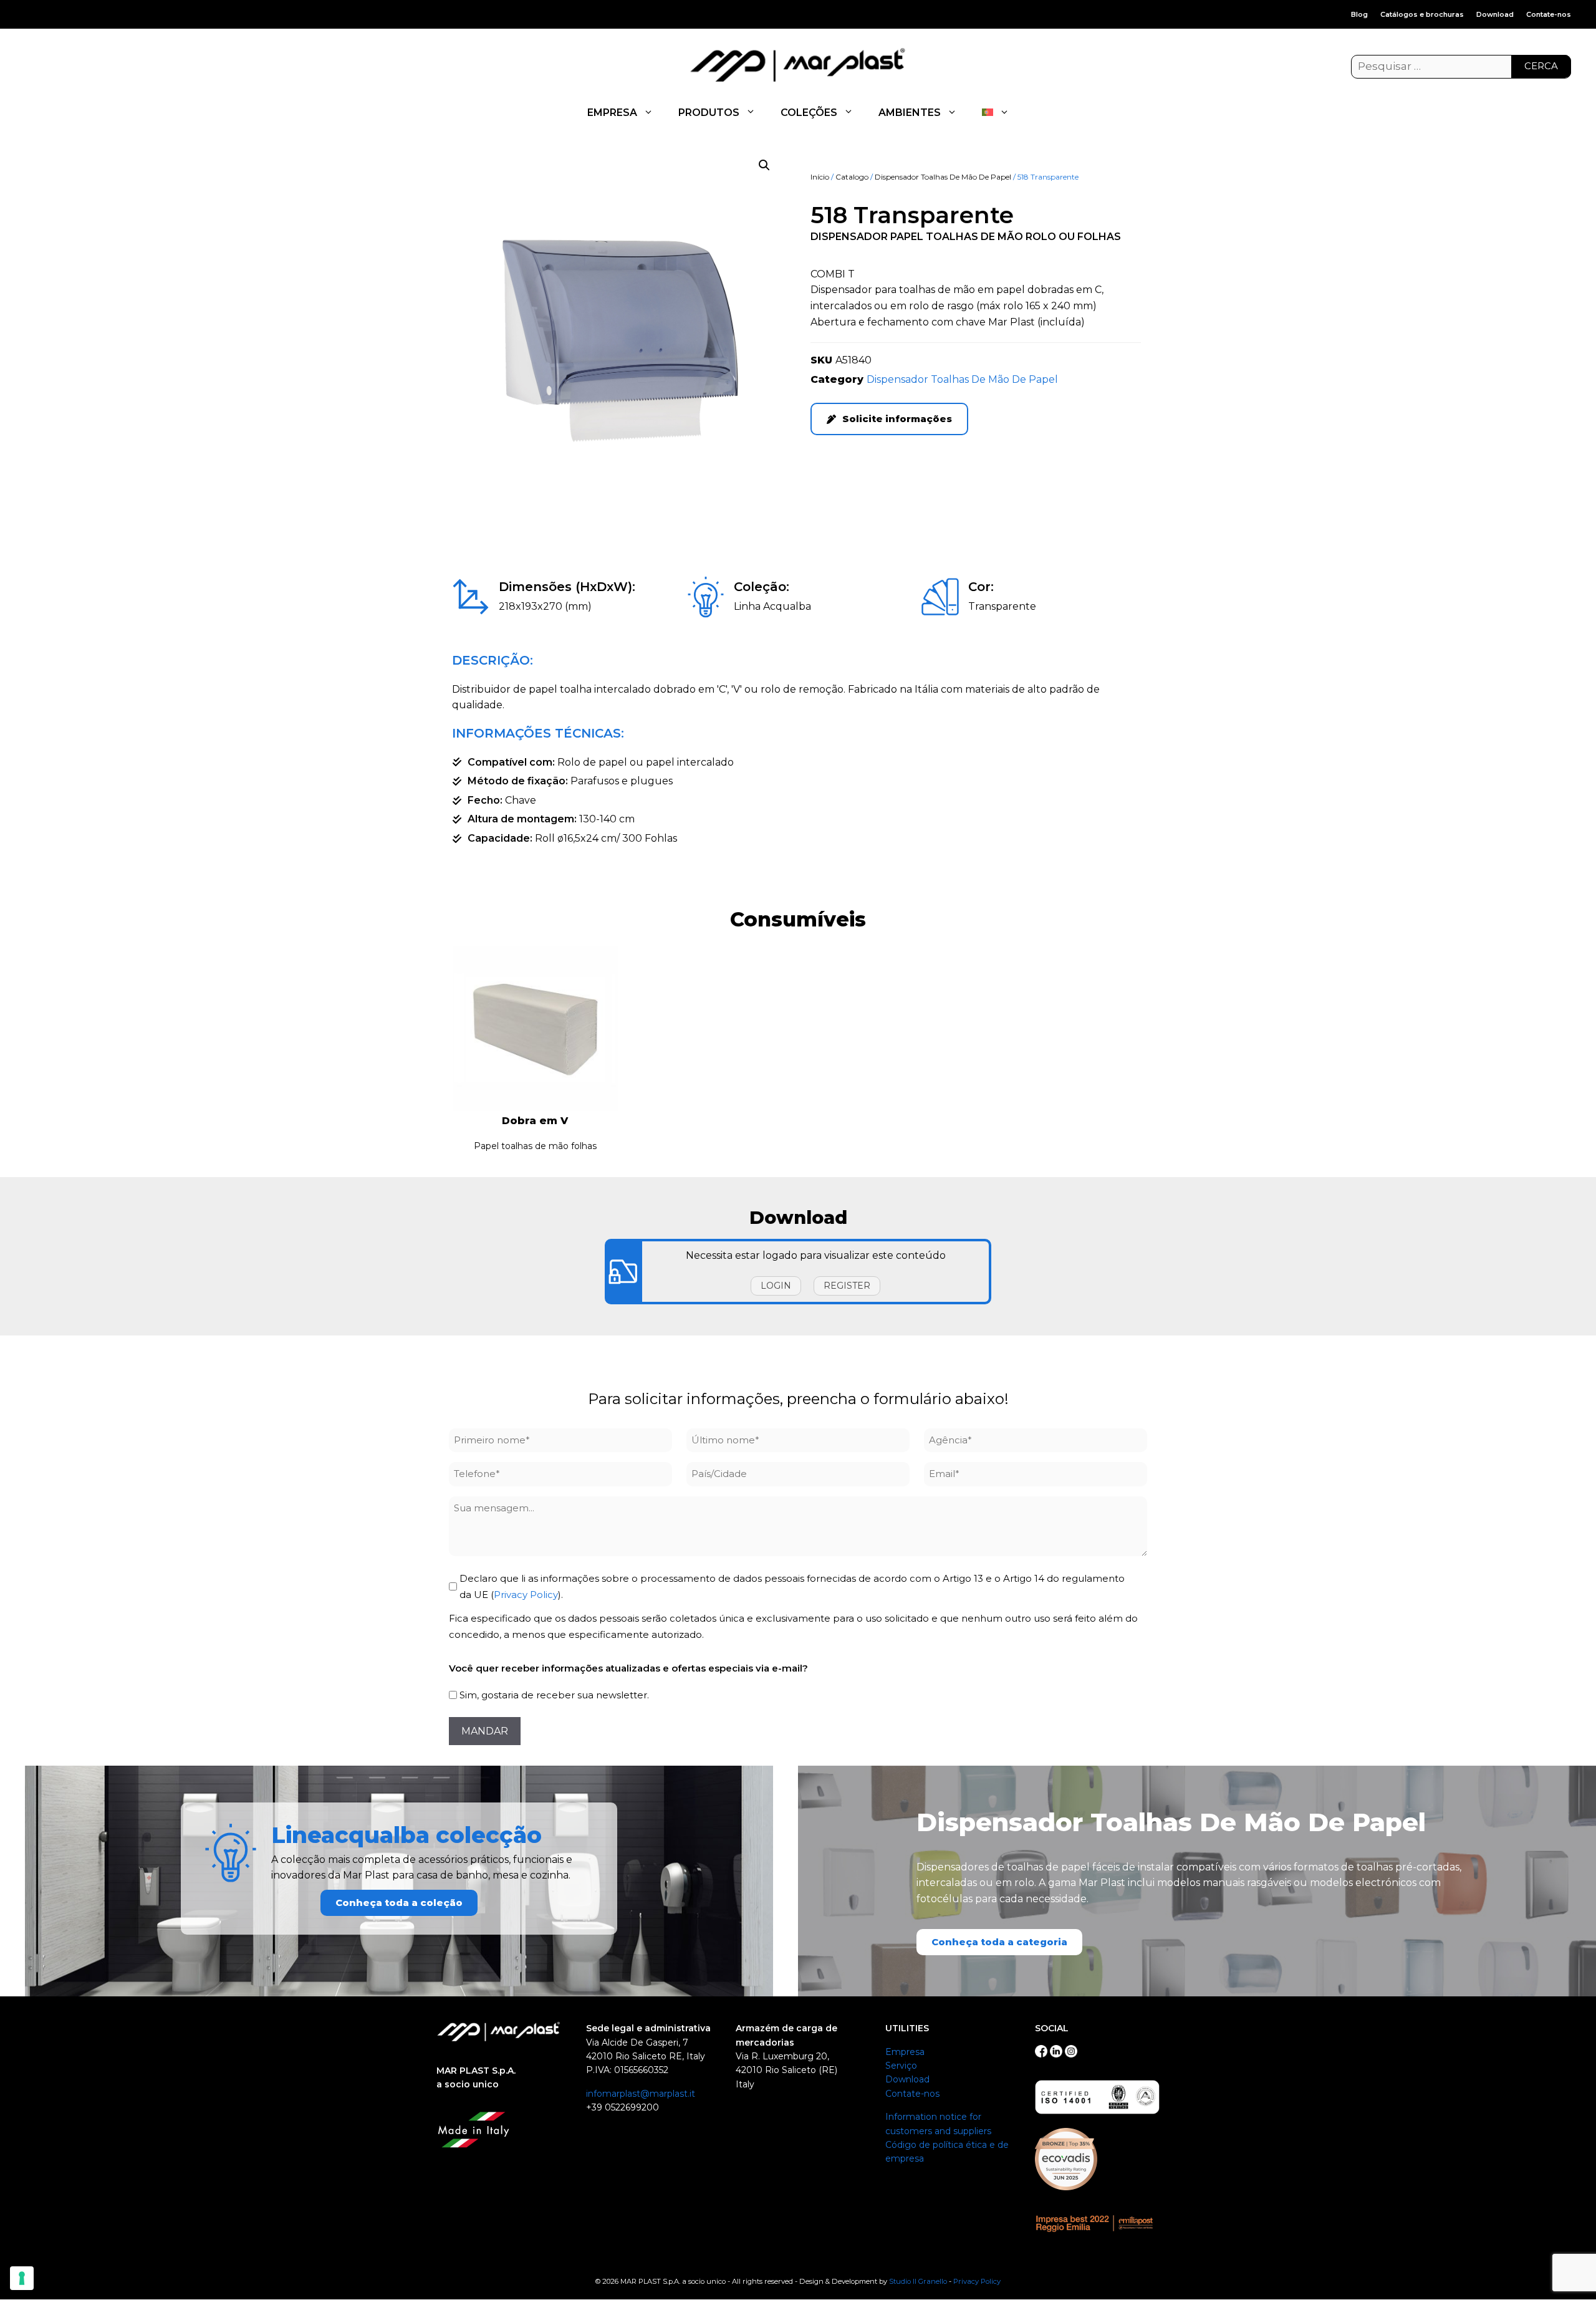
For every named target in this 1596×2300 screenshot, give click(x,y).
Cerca (1541, 66)
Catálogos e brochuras (1422, 14)
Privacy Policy (526, 1595)
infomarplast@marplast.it (641, 2094)
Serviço (901, 2066)
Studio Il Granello (918, 2281)
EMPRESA (612, 113)
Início (820, 177)
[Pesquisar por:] (1461, 67)
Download (1495, 14)
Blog (1359, 14)
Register (847, 1286)
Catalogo (852, 177)
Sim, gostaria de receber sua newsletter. (554, 1695)
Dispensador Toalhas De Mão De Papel (943, 177)
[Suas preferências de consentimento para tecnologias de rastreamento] (22, 2278)
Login (776, 1286)
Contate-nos (1549, 14)
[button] (764, 165)
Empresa (905, 2052)
